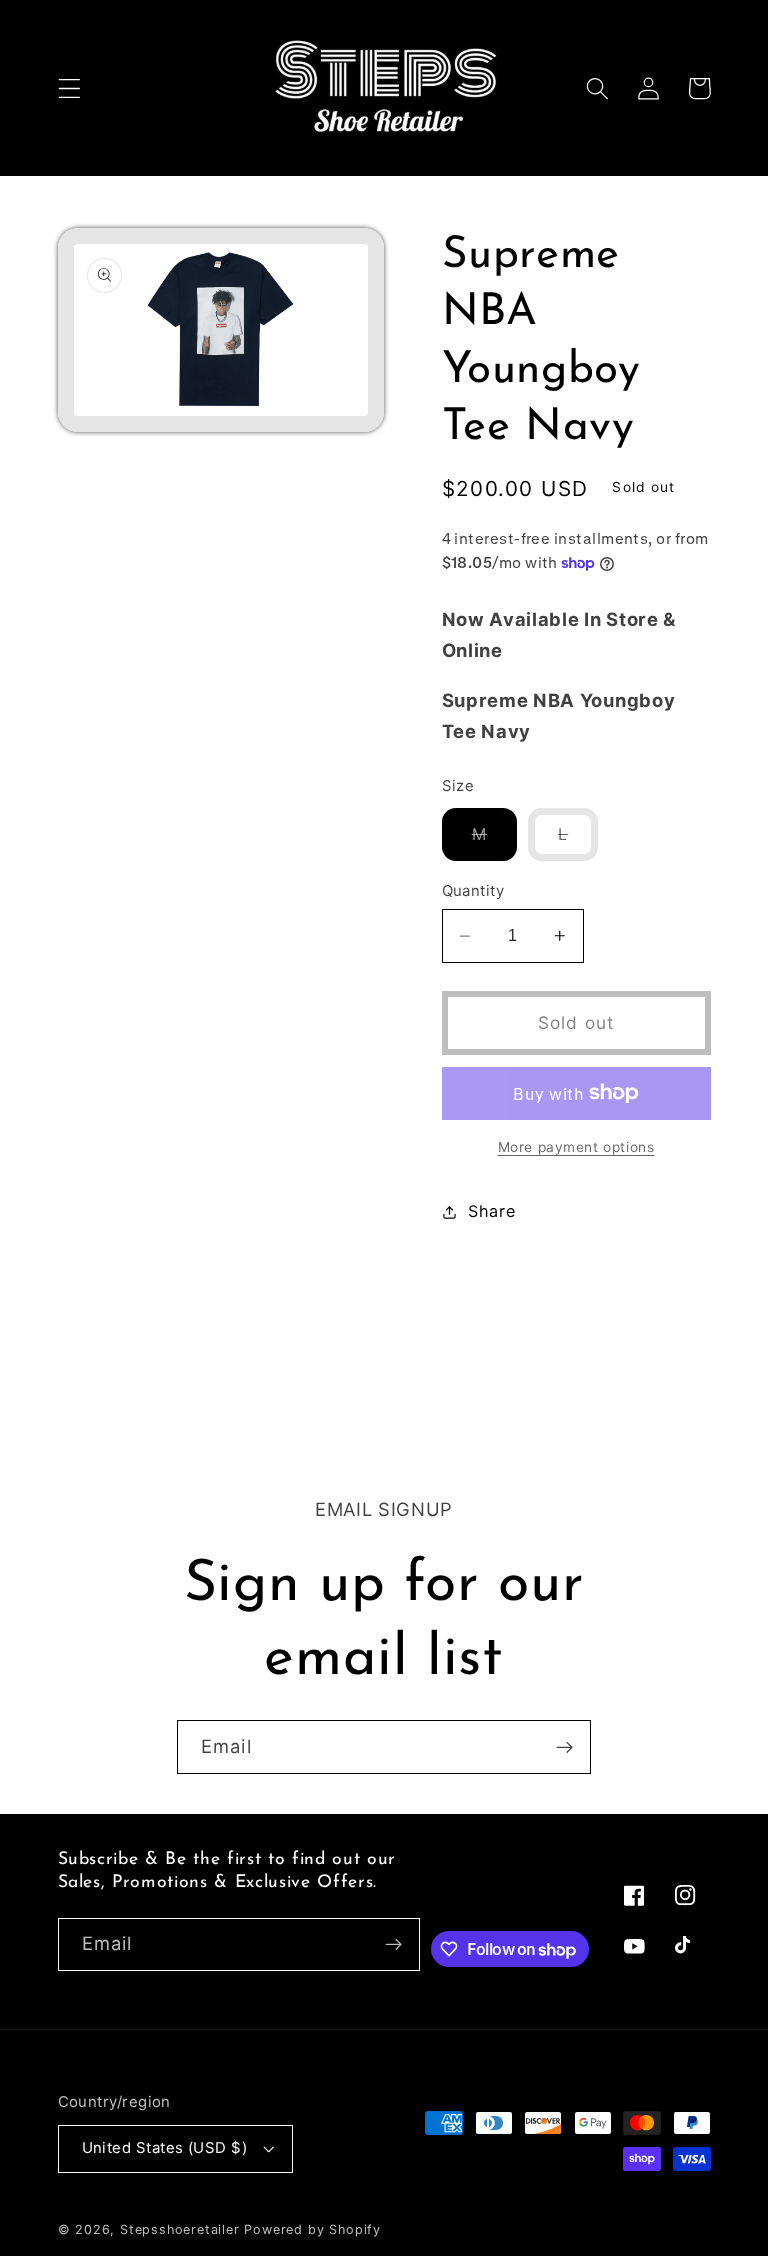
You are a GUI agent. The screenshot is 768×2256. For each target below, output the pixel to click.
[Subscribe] (564, 1747)
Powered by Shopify (312, 2229)
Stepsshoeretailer (180, 2229)
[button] (69, 88)
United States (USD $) (165, 2148)
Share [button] (491, 1211)
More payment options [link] (576, 1147)
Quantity (473, 891)
